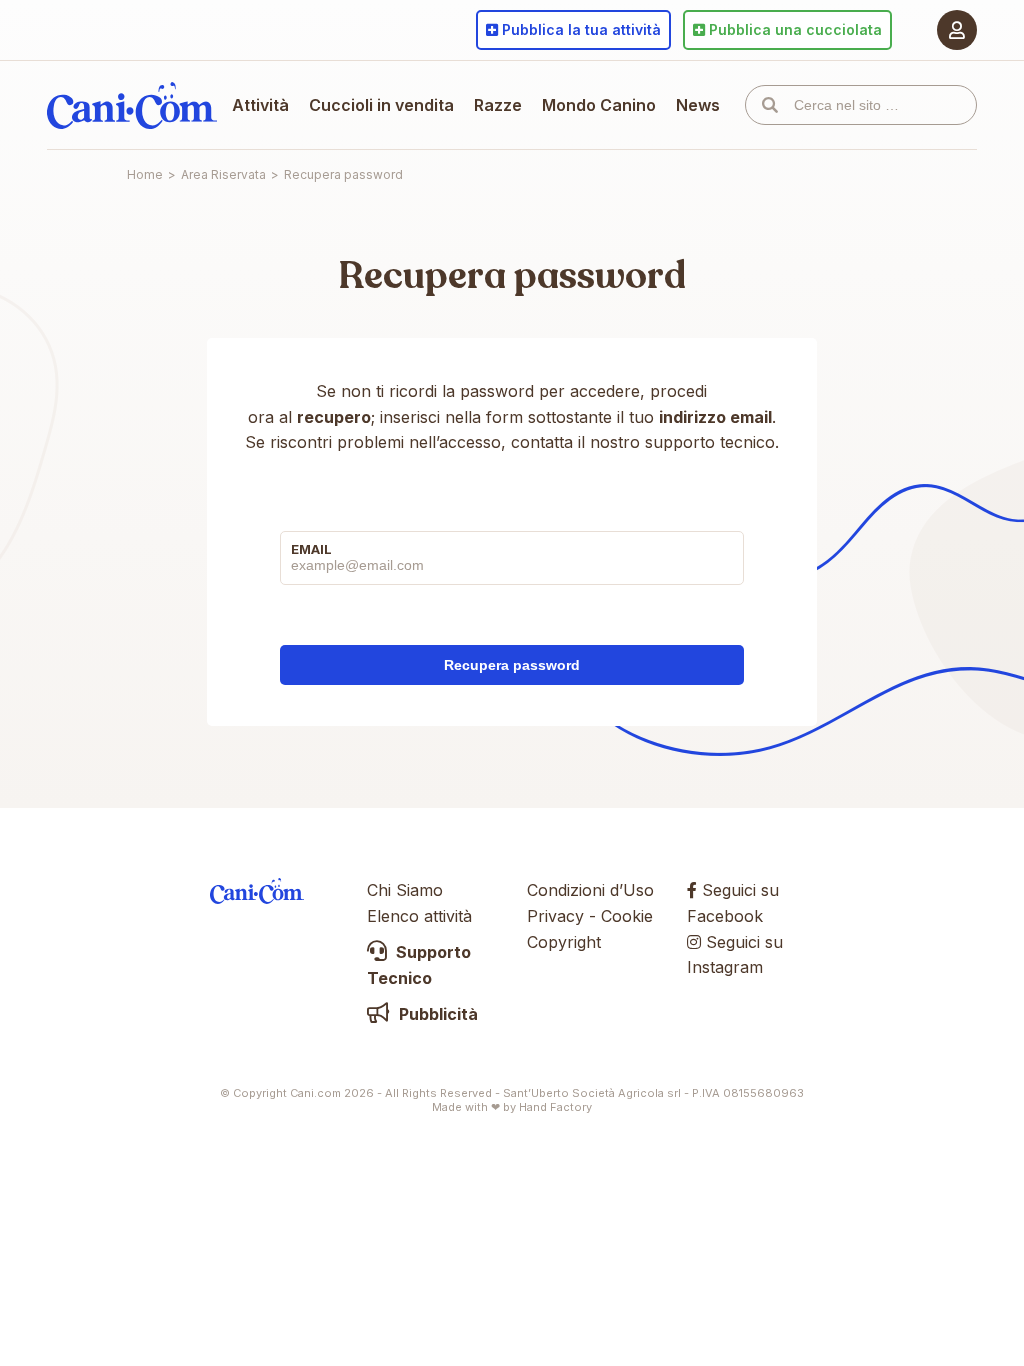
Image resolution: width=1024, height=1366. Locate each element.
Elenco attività (419, 916)
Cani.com (132, 105)
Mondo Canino (599, 105)
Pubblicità (436, 1014)
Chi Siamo (405, 890)
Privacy (555, 916)
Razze (498, 105)
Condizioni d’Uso (590, 890)
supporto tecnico (710, 442)
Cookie (627, 916)
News (698, 105)
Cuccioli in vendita (381, 105)
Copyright (564, 942)
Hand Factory (555, 1107)
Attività (260, 105)
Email (311, 549)
